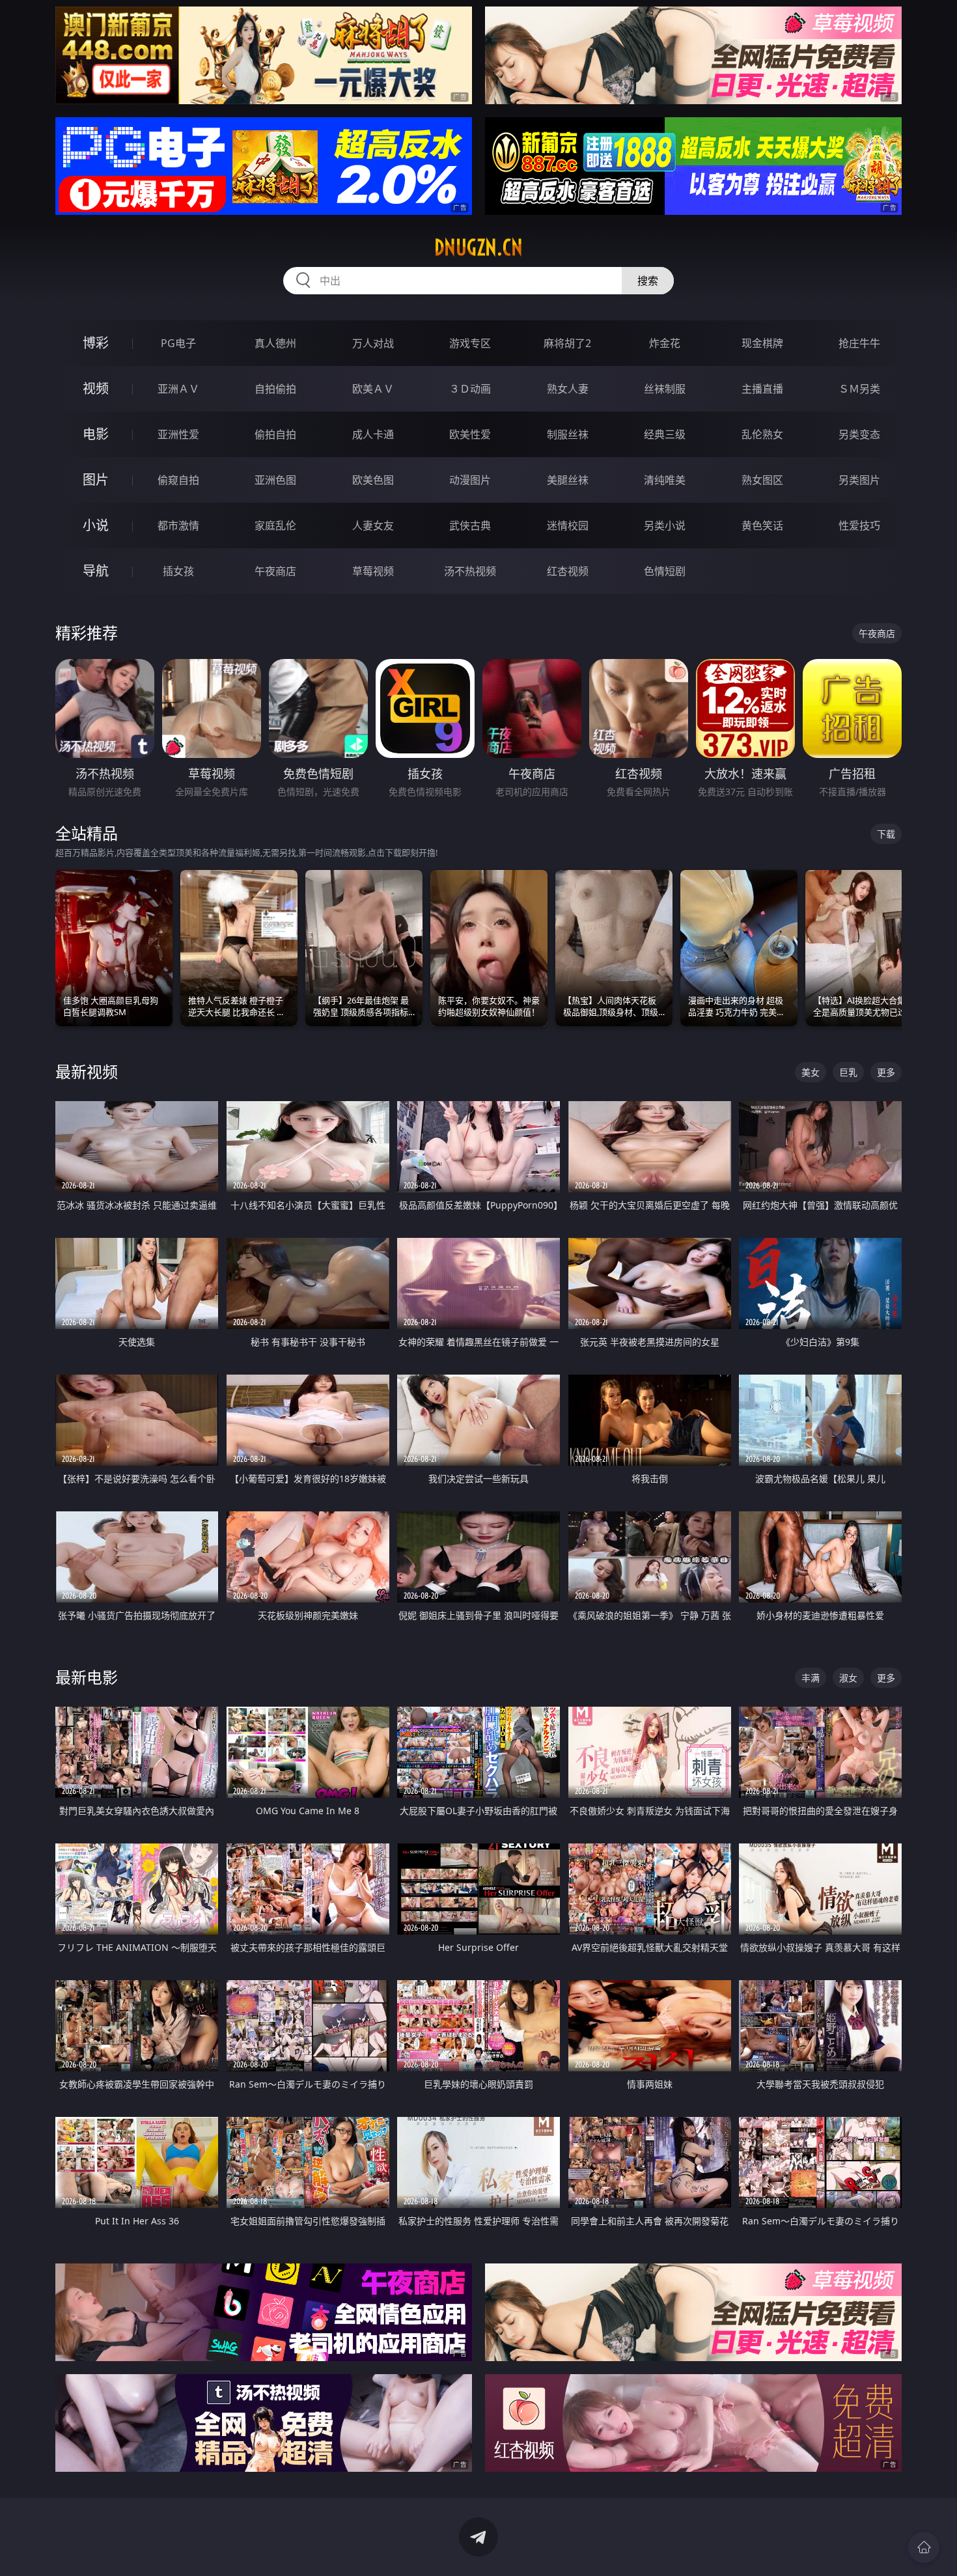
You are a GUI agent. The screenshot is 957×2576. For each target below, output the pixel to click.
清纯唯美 (665, 480)
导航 (96, 571)
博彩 (96, 343)
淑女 (848, 1678)
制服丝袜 (568, 434)
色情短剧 (665, 571)
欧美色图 (373, 480)
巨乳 (848, 1072)
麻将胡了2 (567, 343)
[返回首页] (924, 2547)
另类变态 (859, 434)
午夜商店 (275, 571)
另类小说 (665, 525)
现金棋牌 (762, 343)
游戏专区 (470, 343)
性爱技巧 (859, 525)
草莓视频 (373, 571)
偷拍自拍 (275, 434)
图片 (96, 480)
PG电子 (178, 343)
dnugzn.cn (478, 247)
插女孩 (178, 571)
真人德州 (275, 343)
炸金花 (665, 343)
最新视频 (87, 1071)
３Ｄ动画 (470, 389)
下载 (886, 834)
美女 (811, 1072)
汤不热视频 (470, 571)
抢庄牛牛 (859, 343)
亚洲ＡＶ (178, 389)
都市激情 (178, 525)
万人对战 (373, 343)
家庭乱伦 (275, 525)
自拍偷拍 (275, 389)
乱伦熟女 (762, 434)
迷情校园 (568, 525)
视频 (96, 388)
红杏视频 (568, 571)
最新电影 (87, 1677)
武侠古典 (470, 525)
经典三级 (665, 434)
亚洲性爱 (178, 434)
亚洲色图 (275, 480)
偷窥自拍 (178, 480)
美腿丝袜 (568, 480)
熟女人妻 (568, 389)
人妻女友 (373, 525)
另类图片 (859, 480)
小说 (96, 525)
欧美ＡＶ (373, 389)
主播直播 (762, 389)
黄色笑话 (762, 525)
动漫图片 (470, 480)
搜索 (648, 281)
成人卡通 (373, 434)
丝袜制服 (665, 389)
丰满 (811, 1678)
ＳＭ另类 (859, 389)
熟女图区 (762, 480)
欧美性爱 (470, 434)
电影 (96, 434)
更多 (886, 1072)
